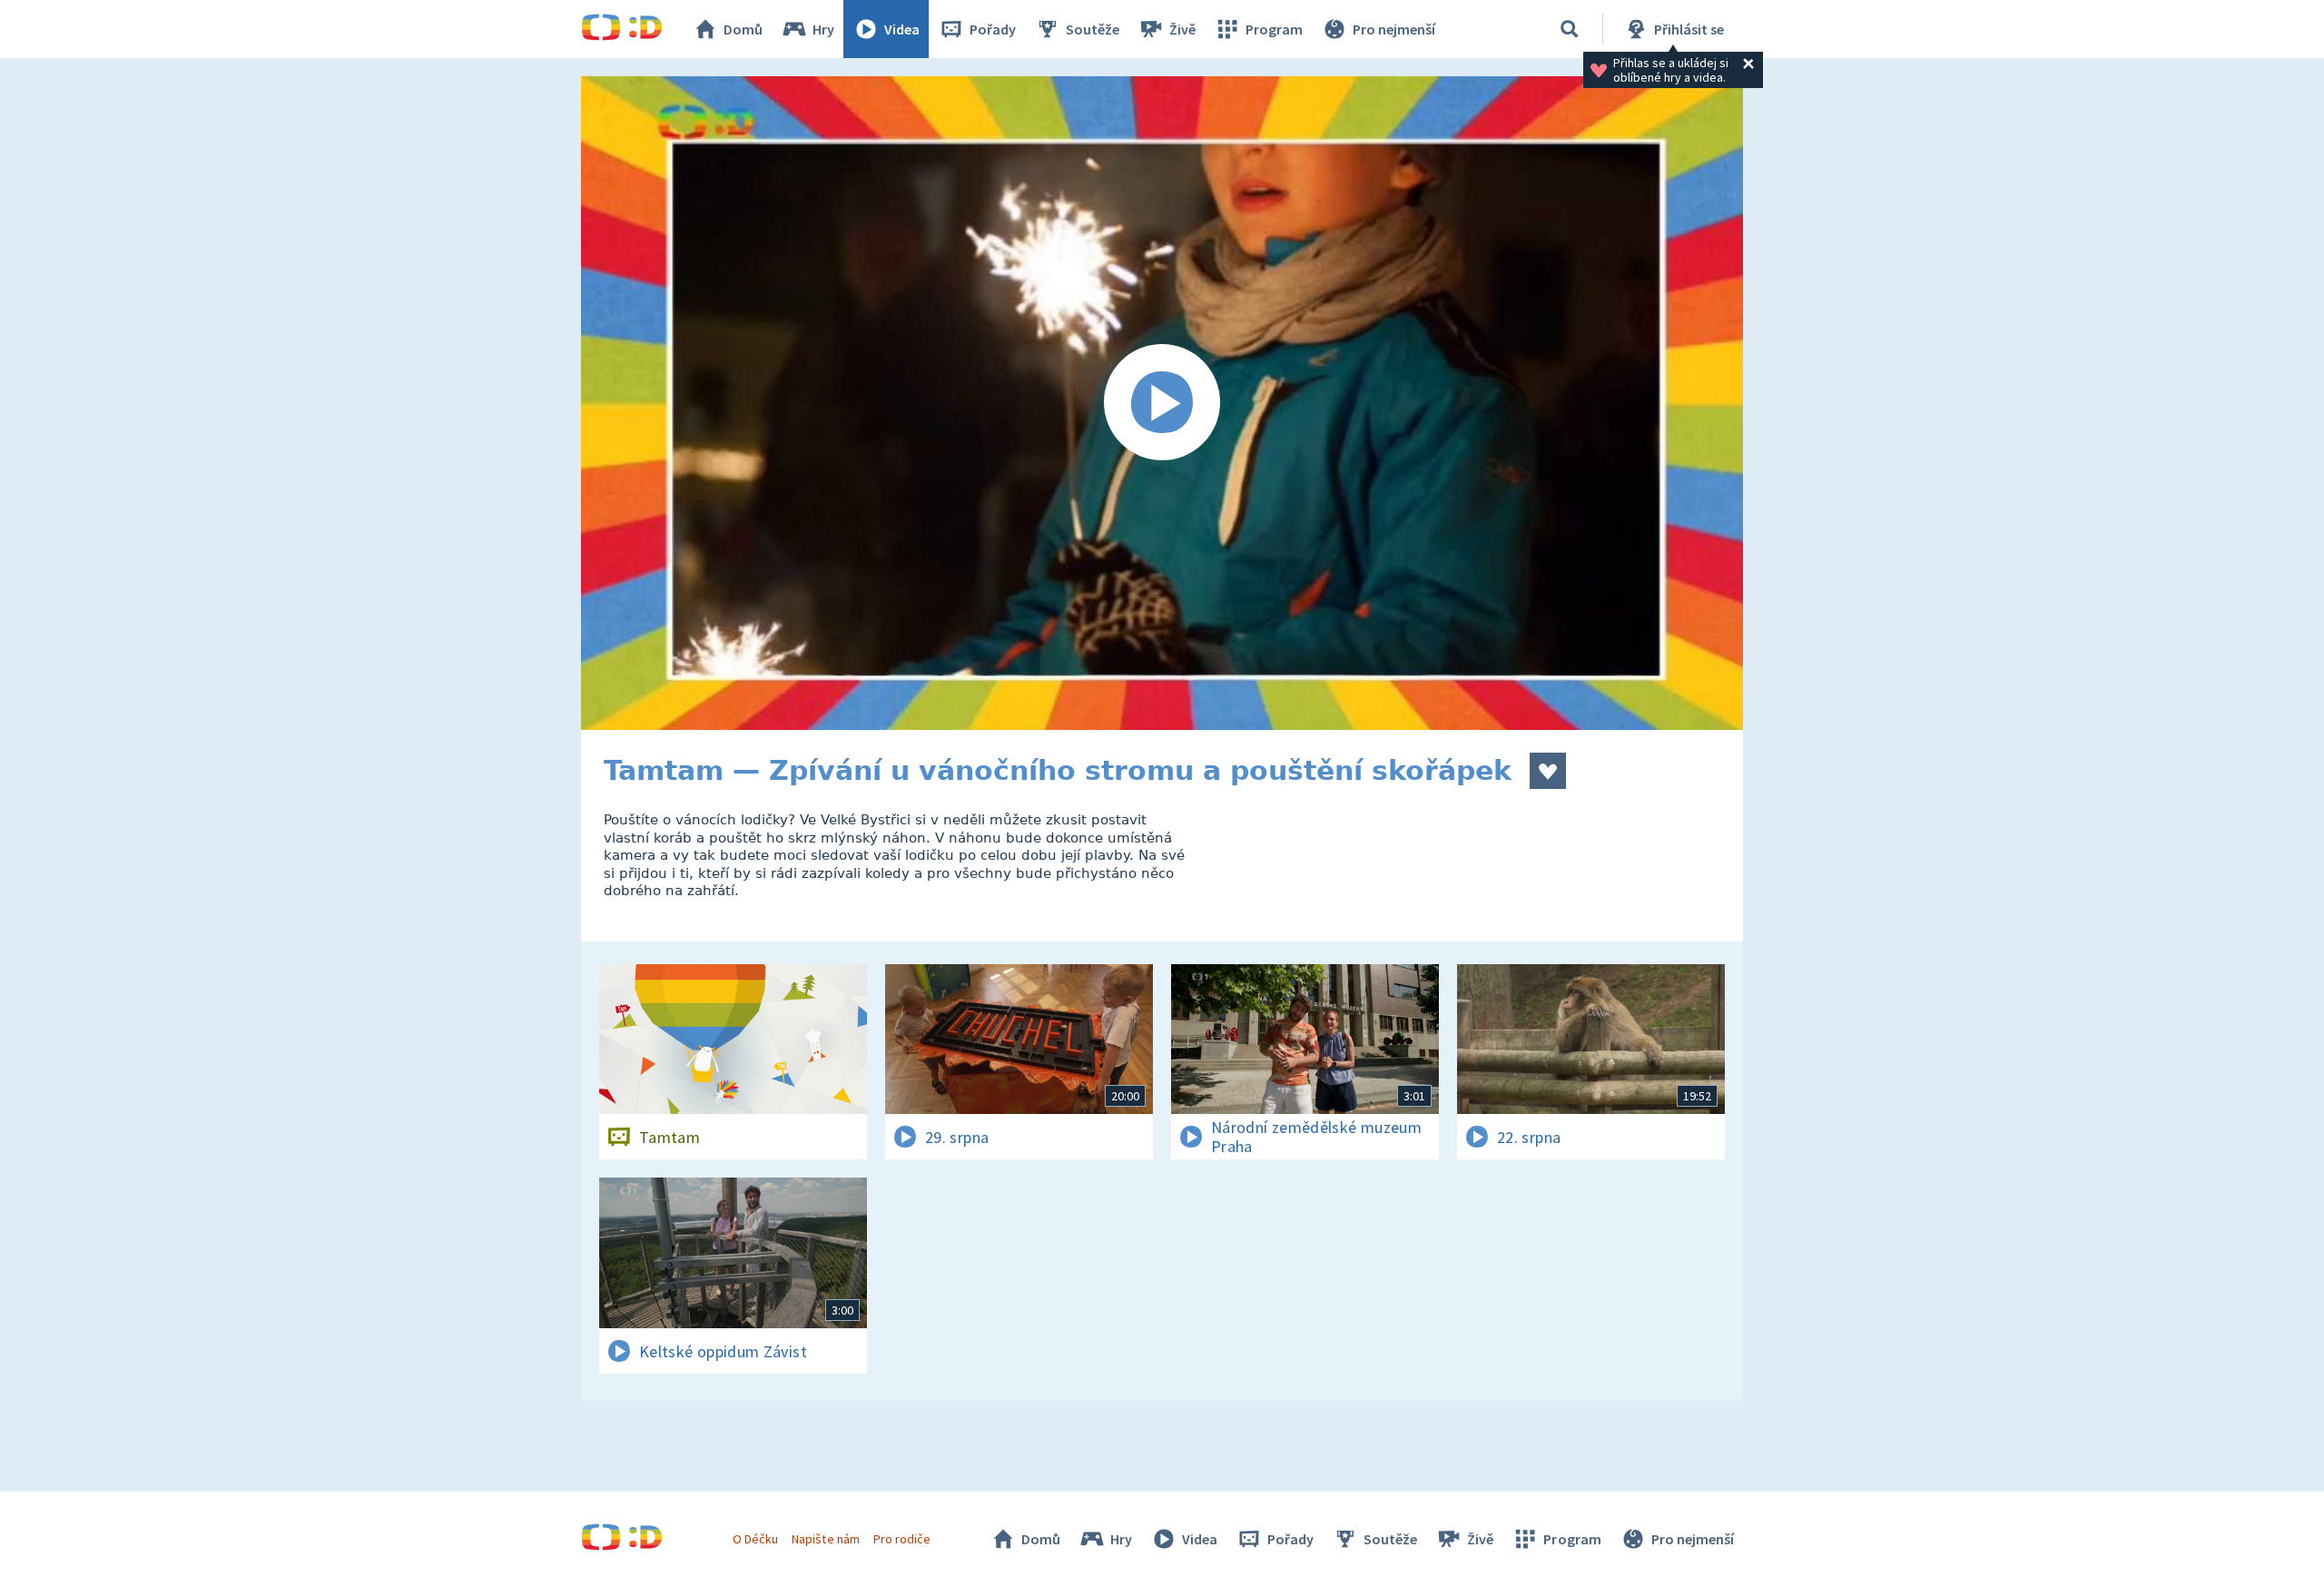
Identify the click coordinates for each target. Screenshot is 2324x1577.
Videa (902, 29)
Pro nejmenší (1394, 29)
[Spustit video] (1162, 403)
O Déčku (755, 1539)
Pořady (993, 29)
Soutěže (1093, 29)
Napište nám (825, 1539)
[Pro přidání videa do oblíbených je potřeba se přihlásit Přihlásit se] (1548, 771)
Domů (743, 29)
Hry (823, 29)
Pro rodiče (902, 1539)
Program (1274, 29)
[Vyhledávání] (1570, 29)
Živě (1182, 29)
